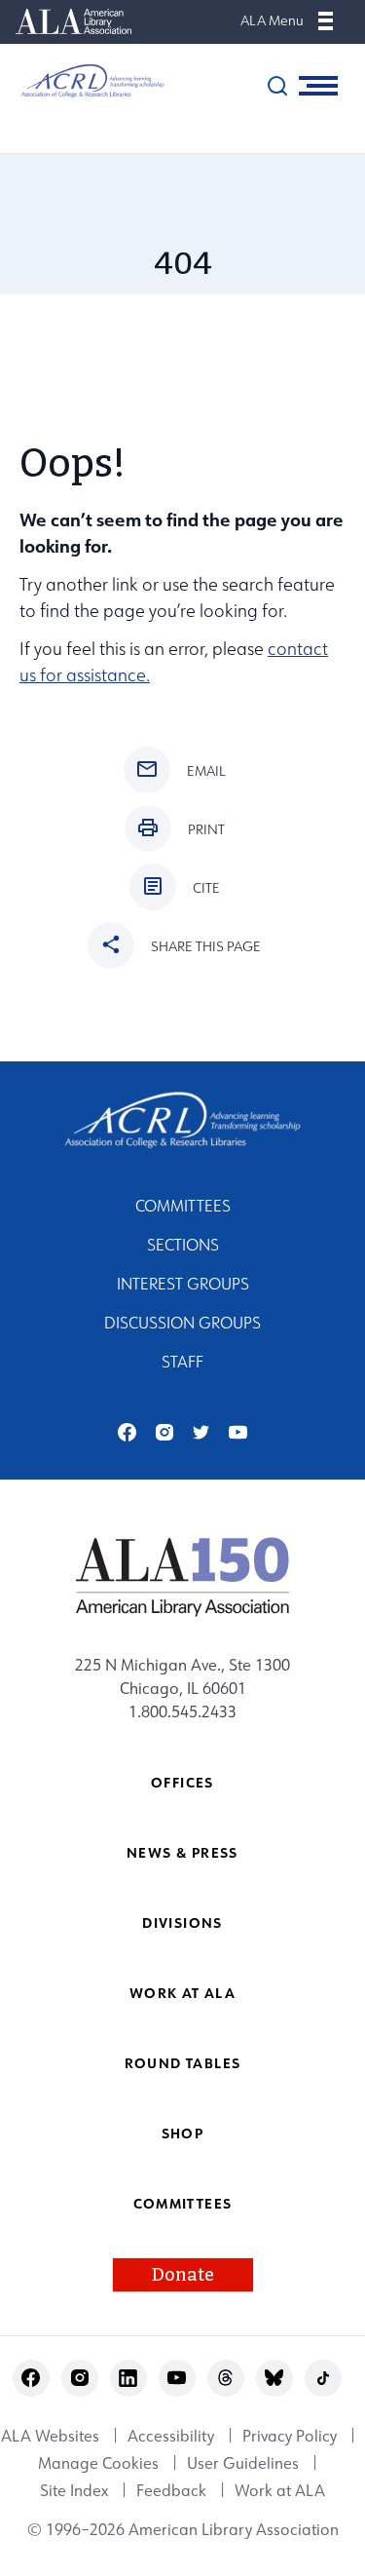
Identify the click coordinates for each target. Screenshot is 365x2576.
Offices (182, 1782)
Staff (182, 1362)
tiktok (323, 2378)
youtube (238, 1432)
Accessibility (171, 2436)
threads (225, 2378)
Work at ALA (182, 1993)
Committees (183, 1206)
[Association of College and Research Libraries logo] (83, 81)
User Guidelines (243, 2463)
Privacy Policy (290, 2436)
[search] (277, 86)
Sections (183, 1245)
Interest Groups (183, 1284)
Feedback (171, 2490)
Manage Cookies (98, 2463)
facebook (127, 1432)
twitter (201, 1432)
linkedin (128, 2378)
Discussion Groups (182, 1323)
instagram (164, 1432)
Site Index (74, 2490)
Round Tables (183, 2063)
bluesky (274, 2378)
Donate (183, 2275)
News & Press (182, 1852)
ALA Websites (50, 2436)
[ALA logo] (182, 1576)
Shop (183, 2133)
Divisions (182, 1922)
